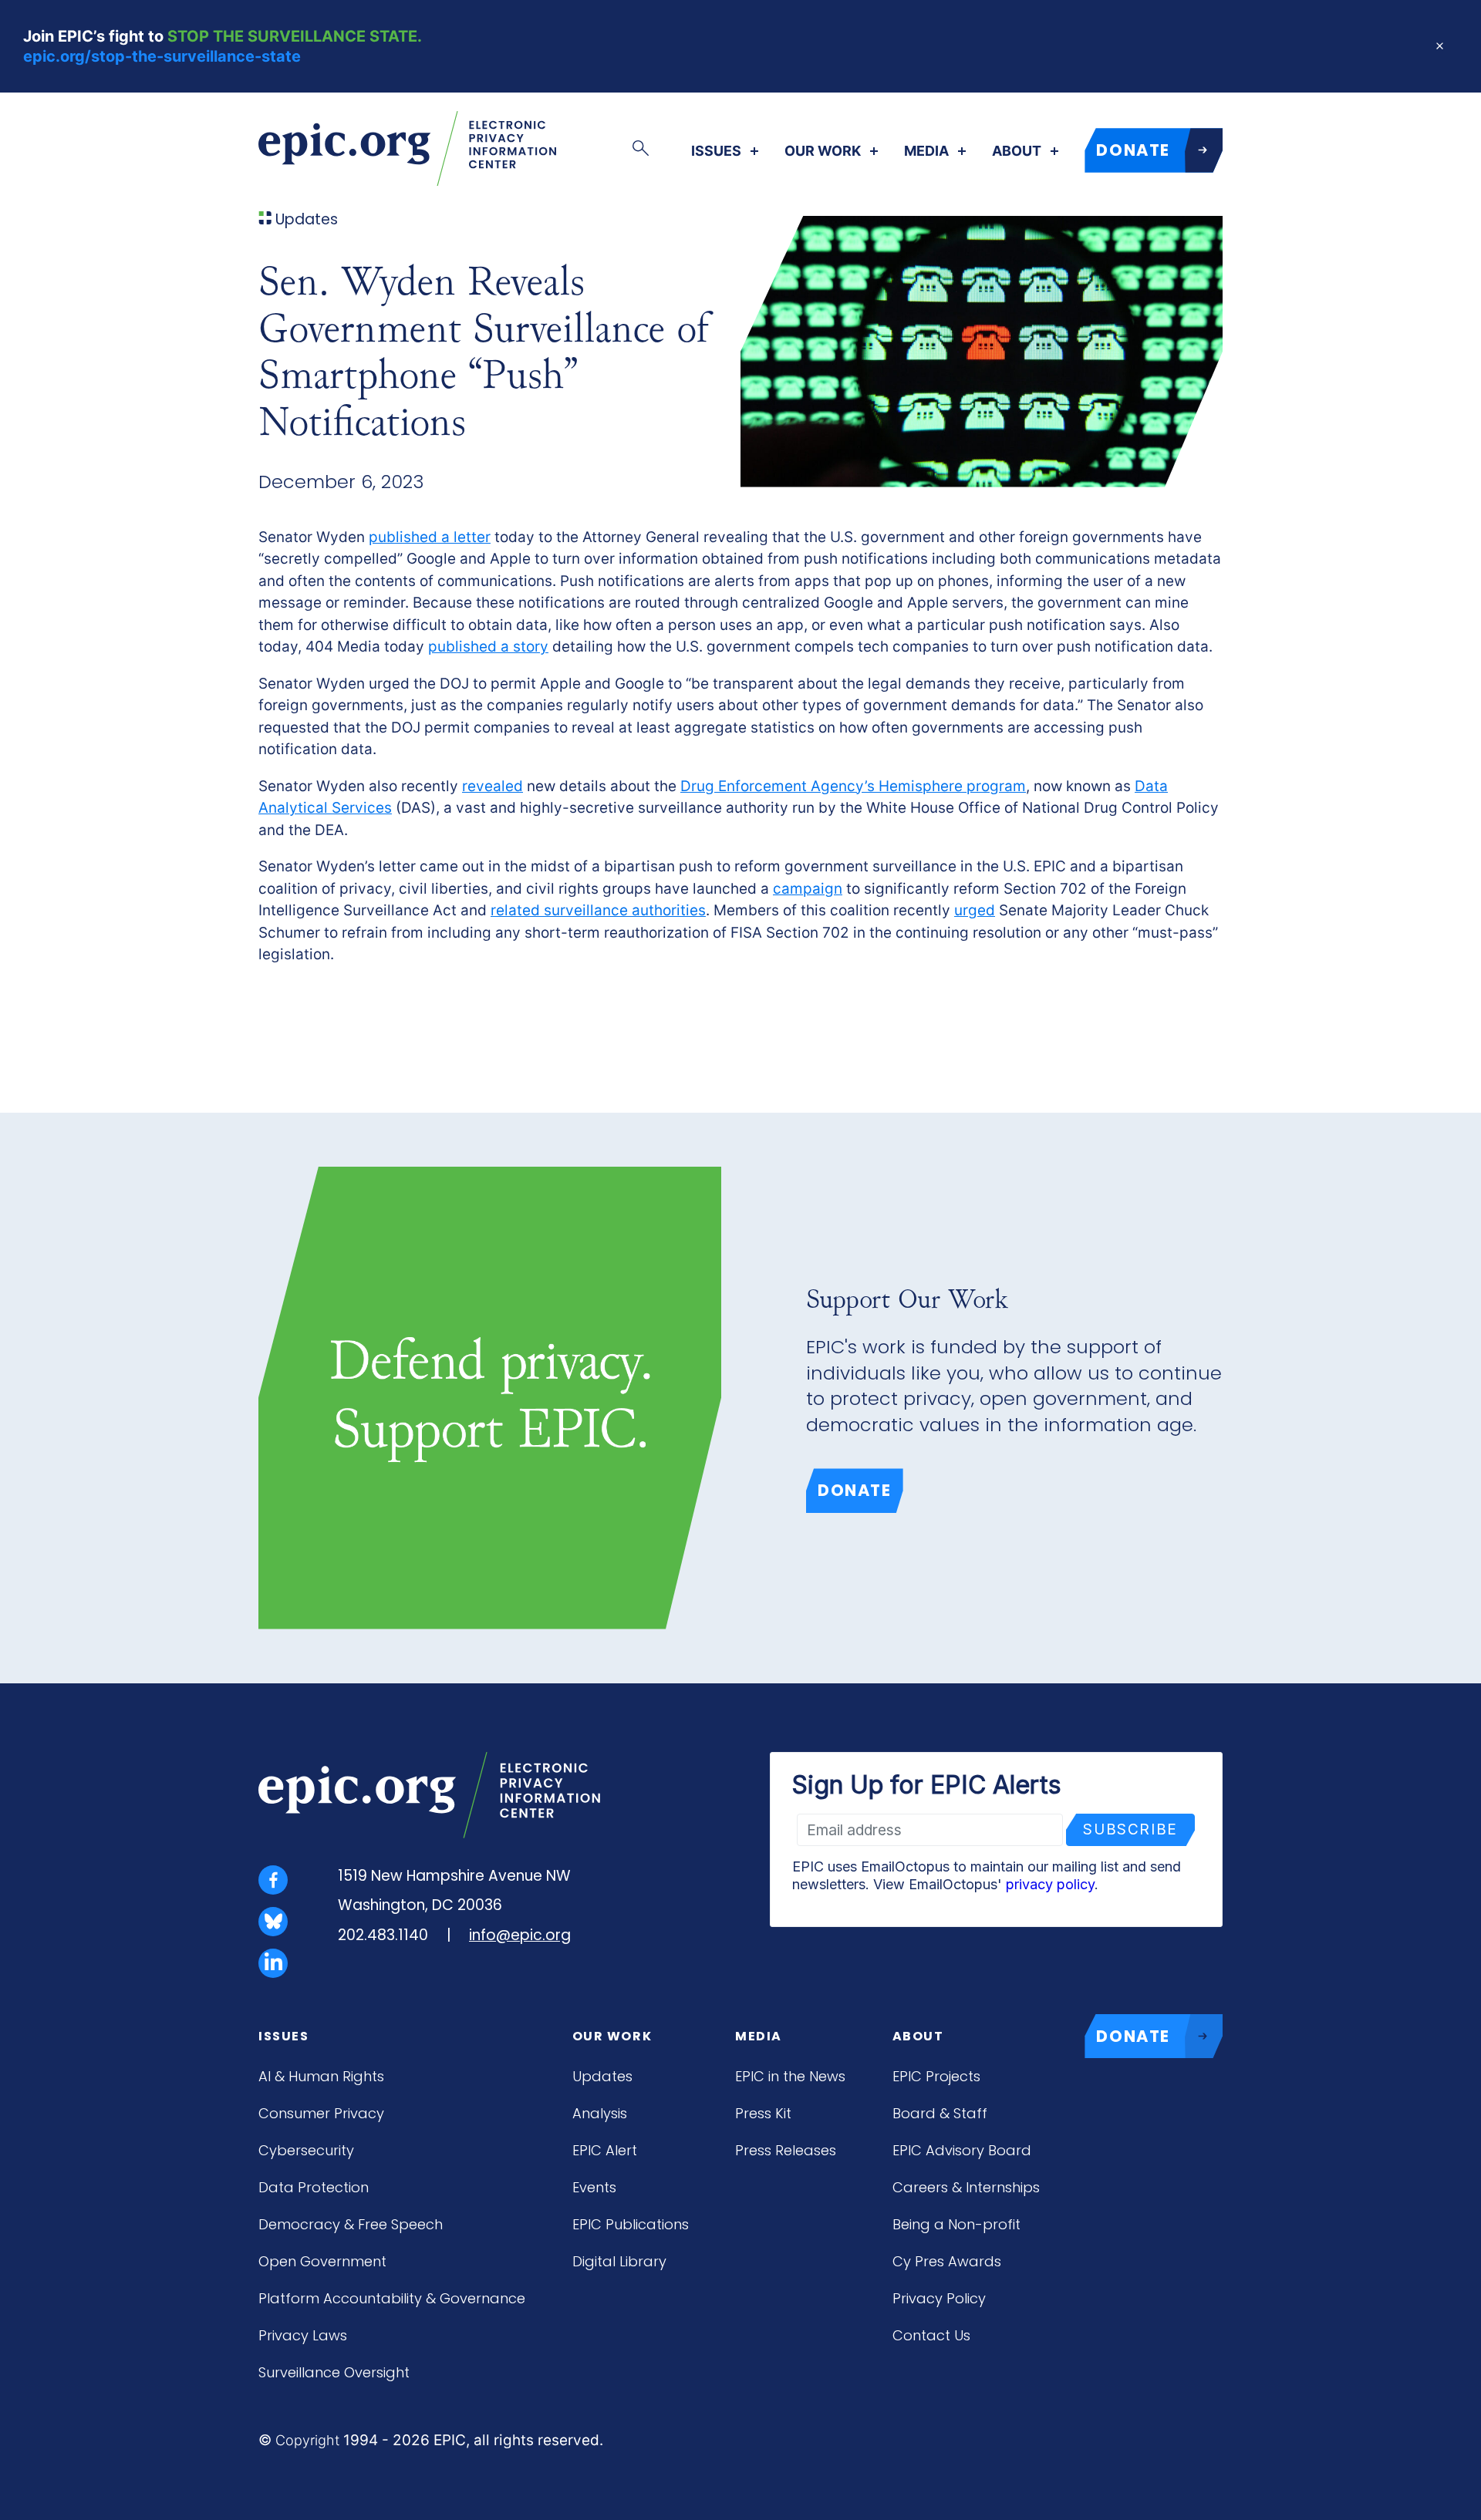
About (1017, 151)
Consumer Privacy (321, 2113)
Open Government (322, 2261)
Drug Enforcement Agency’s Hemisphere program (853, 786)
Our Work (823, 151)
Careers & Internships (966, 2187)
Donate (855, 1490)
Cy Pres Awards (947, 2261)
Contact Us (931, 2335)
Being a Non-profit (956, 2224)
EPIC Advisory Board (962, 2150)
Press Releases (786, 2150)
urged (975, 910)
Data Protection (314, 2187)
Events (594, 2187)
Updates (602, 2076)
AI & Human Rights (321, 2076)
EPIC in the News (790, 2076)
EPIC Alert (605, 2150)
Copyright (307, 2440)
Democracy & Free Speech (351, 2224)
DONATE (1133, 150)
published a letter (430, 537)
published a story (488, 647)
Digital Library (619, 2261)
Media (926, 151)
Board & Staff (940, 2113)
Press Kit (763, 2113)
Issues (716, 151)
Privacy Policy (939, 2298)
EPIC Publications (631, 2224)
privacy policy (1050, 1884)
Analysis (600, 2113)
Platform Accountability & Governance (392, 2298)
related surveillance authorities (598, 910)
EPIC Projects (936, 2076)
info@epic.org (520, 1935)
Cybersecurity (306, 2150)
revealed (493, 786)
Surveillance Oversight (334, 2372)
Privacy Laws (303, 2335)
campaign (808, 889)
